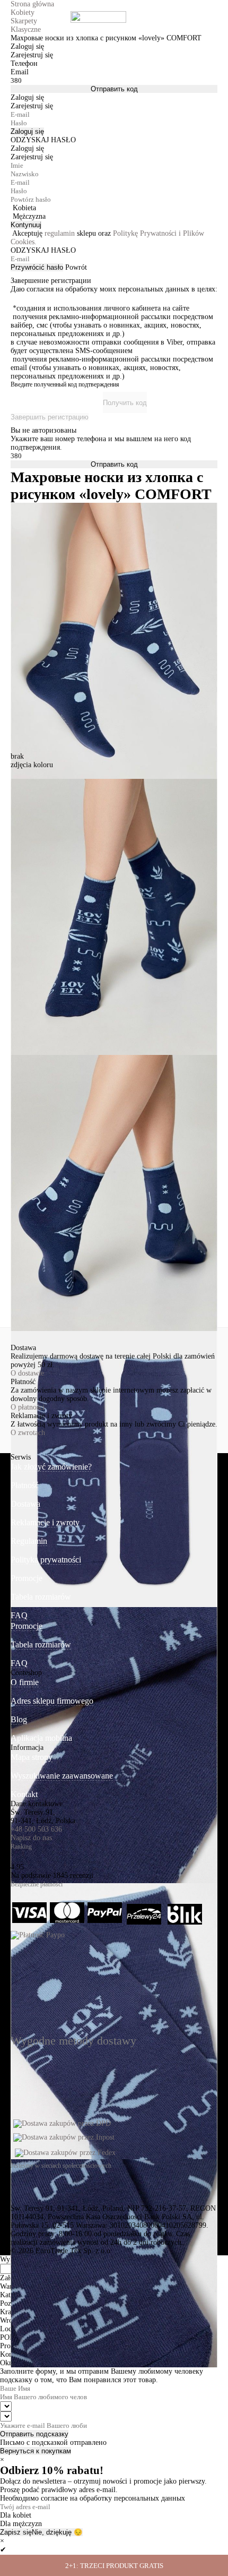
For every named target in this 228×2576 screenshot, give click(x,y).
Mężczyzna (29, 216)
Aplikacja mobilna (41, 1738)
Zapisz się (16, 2532)
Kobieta (24, 208)
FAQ (19, 1615)
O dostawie (27, 1373)
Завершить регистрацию (50, 417)
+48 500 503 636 (36, 1829)
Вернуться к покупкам (36, 2451)
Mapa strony (32, 1757)
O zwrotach (28, 1433)
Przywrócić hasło (37, 267)
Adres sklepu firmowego (52, 1701)
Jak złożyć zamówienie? (51, 1467)
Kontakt (24, 1794)
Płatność (25, 1485)
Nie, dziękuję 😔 (57, 2532)
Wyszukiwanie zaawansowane (62, 1776)
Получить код (125, 403)
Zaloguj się (27, 131)
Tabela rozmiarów (41, 1597)
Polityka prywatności (46, 1560)
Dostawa (25, 1504)
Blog (19, 1719)
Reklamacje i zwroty (45, 1522)
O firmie (25, 1682)
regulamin (60, 233)
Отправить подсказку (34, 2434)
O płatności (28, 1407)
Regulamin (29, 1541)
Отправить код (114, 89)
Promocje (27, 1578)
